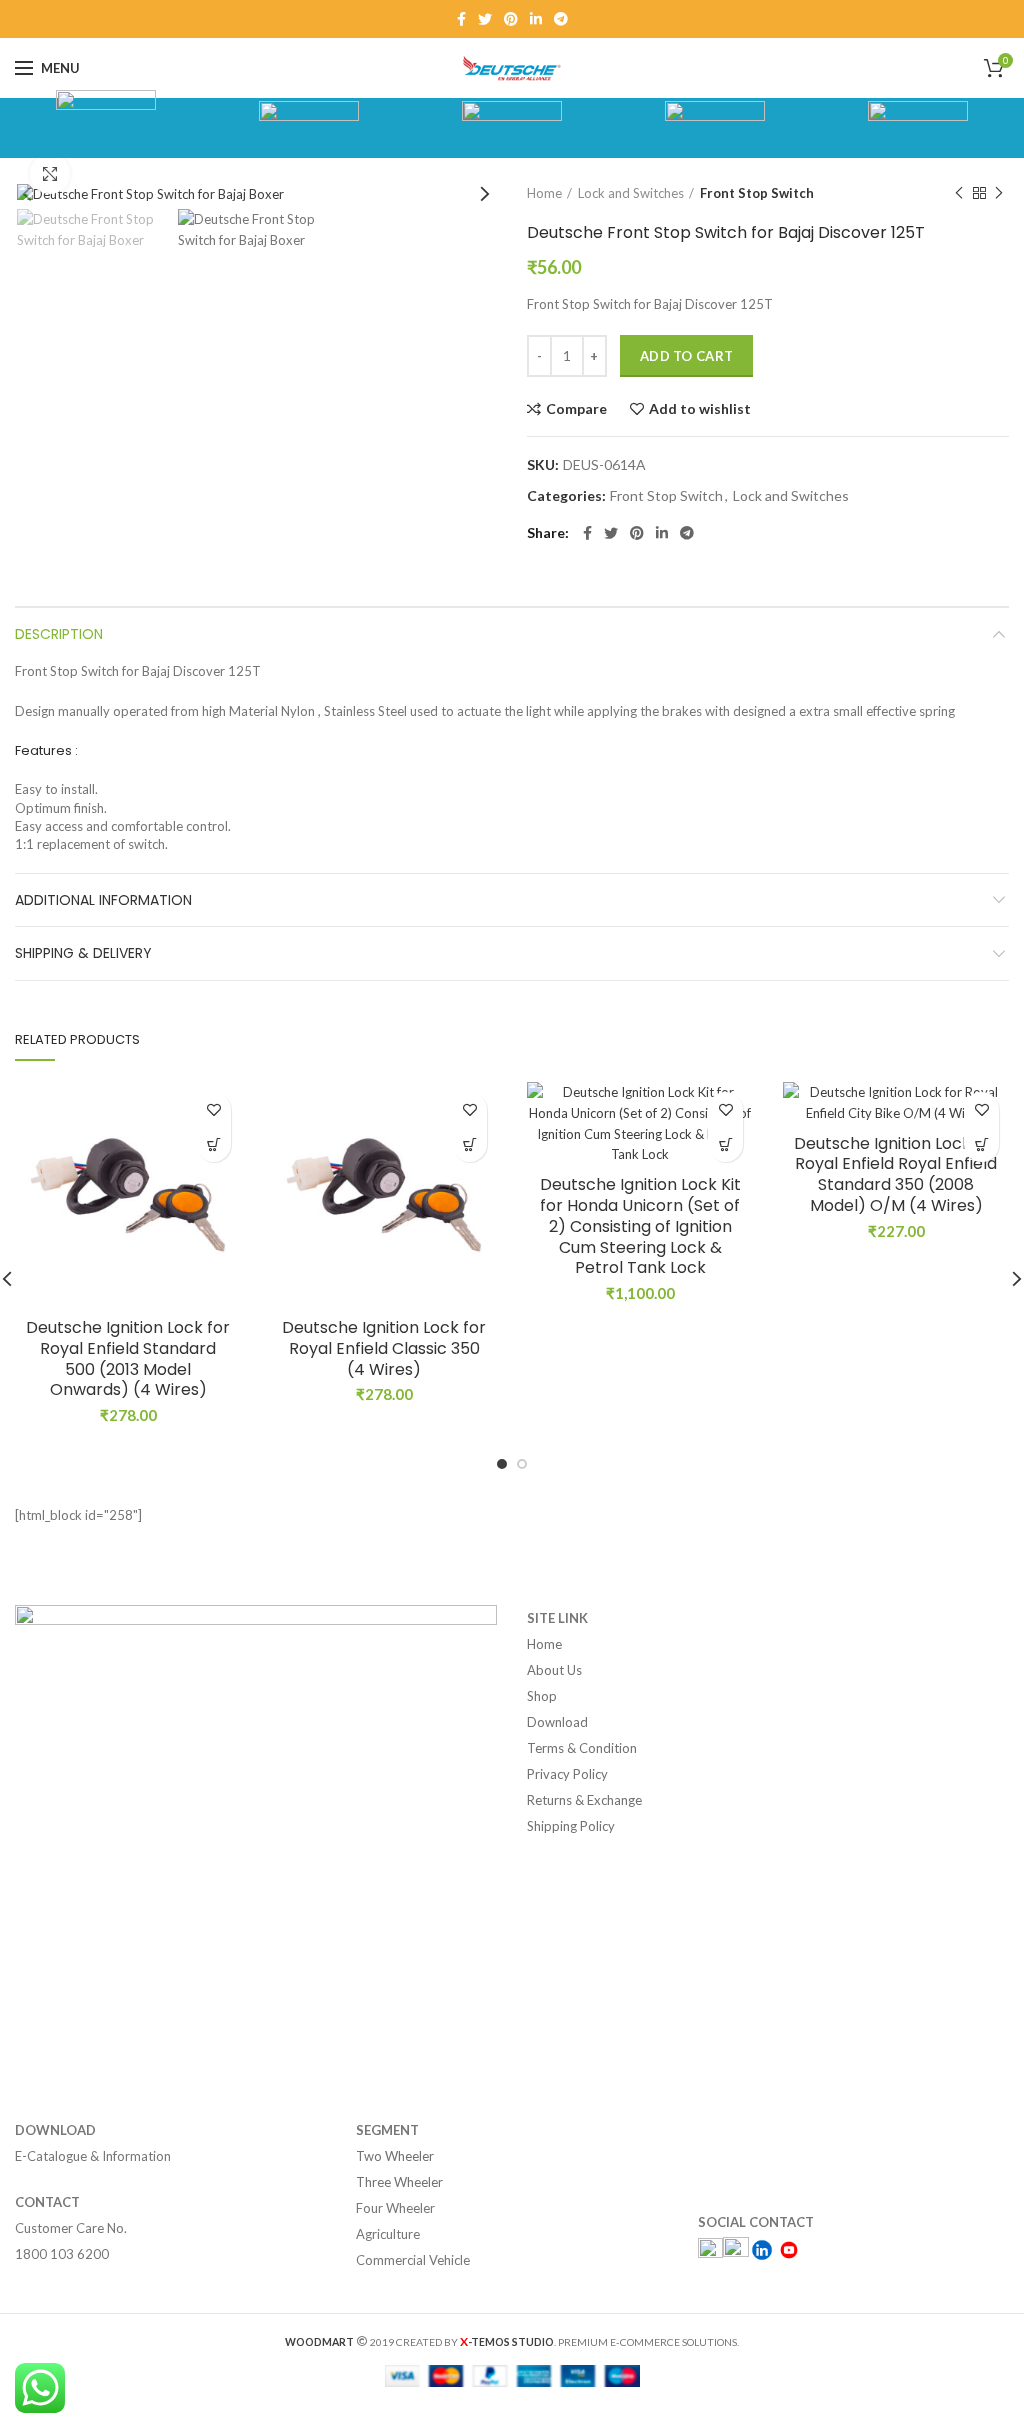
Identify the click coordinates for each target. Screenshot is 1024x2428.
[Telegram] (561, 19)
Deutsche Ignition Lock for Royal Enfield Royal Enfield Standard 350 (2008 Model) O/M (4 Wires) (896, 1175)
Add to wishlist (700, 409)
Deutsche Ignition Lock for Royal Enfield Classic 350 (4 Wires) (384, 1349)
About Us (554, 1670)
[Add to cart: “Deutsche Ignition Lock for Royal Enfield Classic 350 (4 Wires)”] (469, 1144)
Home (544, 193)
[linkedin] (536, 19)
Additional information (103, 900)
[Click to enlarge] (50, 174)
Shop (542, 1696)
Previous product (959, 193)
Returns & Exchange (584, 1800)
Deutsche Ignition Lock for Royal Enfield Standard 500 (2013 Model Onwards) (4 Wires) (128, 1359)
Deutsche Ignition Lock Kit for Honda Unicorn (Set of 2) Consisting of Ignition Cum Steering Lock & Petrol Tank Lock (640, 1227)
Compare (576, 409)
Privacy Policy (567, 1774)
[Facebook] (461, 19)
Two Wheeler (395, 2156)
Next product (999, 193)
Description (59, 634)
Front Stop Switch (757, 193)
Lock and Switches (631, 193)
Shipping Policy (571, 1826)
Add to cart (686, 356)
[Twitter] (485, 19)
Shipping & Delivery (83, 953)
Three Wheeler (399, 2182)
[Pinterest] (511, 19)
